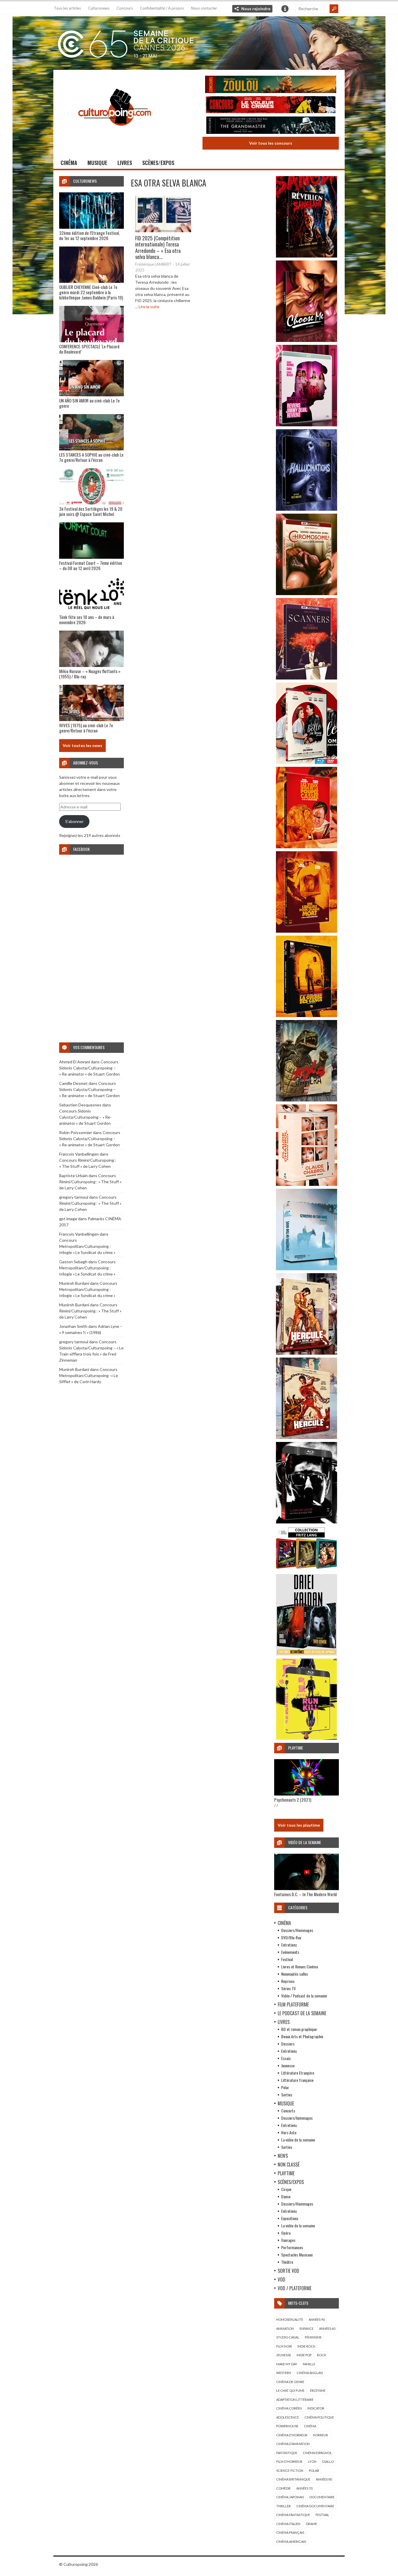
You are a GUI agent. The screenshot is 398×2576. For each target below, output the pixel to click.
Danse (286, 2196)
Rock (322, 2355)
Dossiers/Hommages (297, 1930)
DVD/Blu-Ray (291, 1937)
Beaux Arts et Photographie (302, 2036)
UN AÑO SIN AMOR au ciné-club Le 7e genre (89, 403)
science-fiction (290, 2471)
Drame (311, 2524)
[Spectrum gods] (307, 1269)
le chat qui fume (290, 2390)
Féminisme (313, 2337)
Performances (292, 2247)
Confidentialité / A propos (162, 8)
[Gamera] (307, 1100)
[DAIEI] (307, 1654)
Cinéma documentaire (315, 2506)
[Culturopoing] (115, 134)
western (284, 2373)
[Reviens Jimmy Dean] (307, 425)
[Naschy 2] (307, 931)
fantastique (287, 2453)
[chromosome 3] (307, 594)
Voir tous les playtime (299, 1825)
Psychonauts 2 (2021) (293, 1800)
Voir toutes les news (82, 745)
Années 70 (304, 2488)
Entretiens (289, 1945)
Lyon (312, 2461)
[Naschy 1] (307, 847)
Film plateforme (293, 2004)
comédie (283, 2488)
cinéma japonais (290, 2497)
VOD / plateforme (295, 2288)
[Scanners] (307, 678)
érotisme (318, 2390)
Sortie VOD (288, 2271)
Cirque (286, 2189)
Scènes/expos (158, 163)
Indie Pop (304, 2355)
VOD (281, 2279)
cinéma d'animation (293, 2444)
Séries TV (288, 1988)
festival (322, 2515)
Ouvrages (288, 2240)
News (283, 2156)
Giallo (328, 2461)
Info (285, 9)
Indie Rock (306, 2346)
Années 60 (327, 2328)
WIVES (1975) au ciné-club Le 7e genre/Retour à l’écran (86, 728)
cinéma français (290, 2532)
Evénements (290, 1952)
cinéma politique (319, 2417)
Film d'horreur (289, 2461)
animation (285, 2328)
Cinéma (69, 163)
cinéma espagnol (317, 2453)
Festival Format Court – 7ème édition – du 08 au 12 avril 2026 (91, 565)
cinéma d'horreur (292, 2435)
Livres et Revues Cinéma (300, 1966)
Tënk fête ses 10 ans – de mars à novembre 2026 (87, 620)
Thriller (283, 2506)
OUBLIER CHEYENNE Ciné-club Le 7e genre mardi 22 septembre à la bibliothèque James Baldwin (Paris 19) (91, 292)
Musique (97, 163)
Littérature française (297, 2080)
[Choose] (307, 340)
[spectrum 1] (307, 1738)
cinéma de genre (290, 2382)
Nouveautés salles (295, 1974)
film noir (284, 2346)
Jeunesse (288, 2065)
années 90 (317, 2319)
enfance (307, 2328)
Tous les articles (67, 8)
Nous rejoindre (256, 9)
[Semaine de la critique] (199, 42)
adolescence (288, 2417)
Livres (125, 163)
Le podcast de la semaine (302, 2013)
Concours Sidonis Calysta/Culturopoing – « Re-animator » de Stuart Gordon (89, 1068)
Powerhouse (287, 2426)
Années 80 (324, 2479)
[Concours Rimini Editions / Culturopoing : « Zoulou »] (271, 85)
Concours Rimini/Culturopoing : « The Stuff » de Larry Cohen (90, 1182)
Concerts (288, 2111)
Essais (286, 2058)
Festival (287, 1959)
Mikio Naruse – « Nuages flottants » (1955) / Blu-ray (90, 674)
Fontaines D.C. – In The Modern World (305, 1894)
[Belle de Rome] (307, 762)
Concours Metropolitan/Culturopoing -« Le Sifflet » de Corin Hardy (89, 1375)
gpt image (68, 1219)
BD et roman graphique (299, 2029)
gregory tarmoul (74, 1197)
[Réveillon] (307, 256)
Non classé (289, 2165)
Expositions (290, 2218)
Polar (285, 2087)
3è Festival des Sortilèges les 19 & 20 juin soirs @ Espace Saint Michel (91, 511)
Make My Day (287, 2364)
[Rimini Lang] (307, 1570)
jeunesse (284, 2355)
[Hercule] (307, 1437)
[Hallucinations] (307, 509)
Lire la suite (149, 307)
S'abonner (74, 821)
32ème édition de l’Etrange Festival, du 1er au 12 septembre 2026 (89, 235)
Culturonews (99, 8)
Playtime (286, 2173)
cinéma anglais (310, 2373)
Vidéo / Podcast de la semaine (304, 1996)
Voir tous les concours (271, 143)
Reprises (288, 1981)
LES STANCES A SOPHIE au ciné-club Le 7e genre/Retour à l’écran (91, 457)
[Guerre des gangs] (307, 1015)
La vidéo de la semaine (298, 2140)
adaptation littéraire (295, 2400)
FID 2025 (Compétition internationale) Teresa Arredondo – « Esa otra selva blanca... (158, 248)
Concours (125, 8)
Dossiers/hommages (297, 2118)
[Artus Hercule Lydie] (307, 1353)
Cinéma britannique (293, 2479)
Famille (309, 2364)
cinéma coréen (289, 2408)
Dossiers (288, 2044)
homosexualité (290, 2319)
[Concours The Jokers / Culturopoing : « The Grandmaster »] (271, 126)
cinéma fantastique (293, 2515)
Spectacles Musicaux (297, 2255)
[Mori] (307, 1522)
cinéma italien (288, 2524)
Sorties (287, 2095)
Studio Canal (288, 2337)
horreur (320, 2435)
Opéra (286, 2233)
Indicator (316, 2408)
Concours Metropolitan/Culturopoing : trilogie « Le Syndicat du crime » (87, 1246)
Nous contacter (204, 8)
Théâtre (287, 2262)
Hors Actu (289, 2132)
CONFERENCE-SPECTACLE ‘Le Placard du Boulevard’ (89, 349)
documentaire (322, 2497)
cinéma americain (291, 2542)
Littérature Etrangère (298, 2073)
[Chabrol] (307, 1184)
